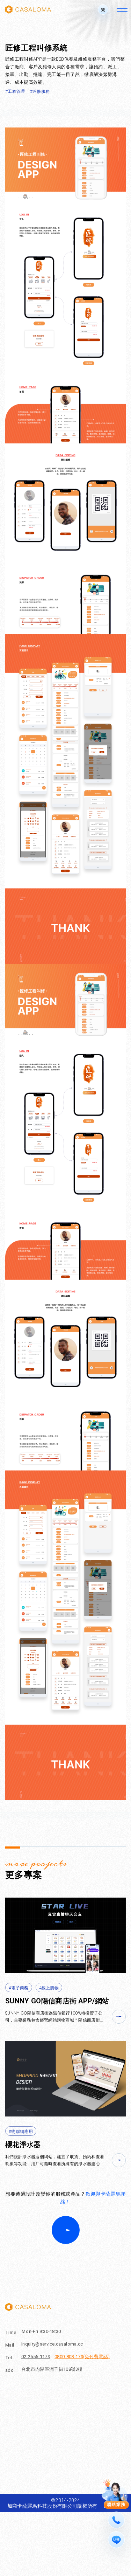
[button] (103, 9)
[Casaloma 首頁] (28, 9)
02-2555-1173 (36, 2357)
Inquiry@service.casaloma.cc (52, 2344)
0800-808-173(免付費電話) (82, 2357)
